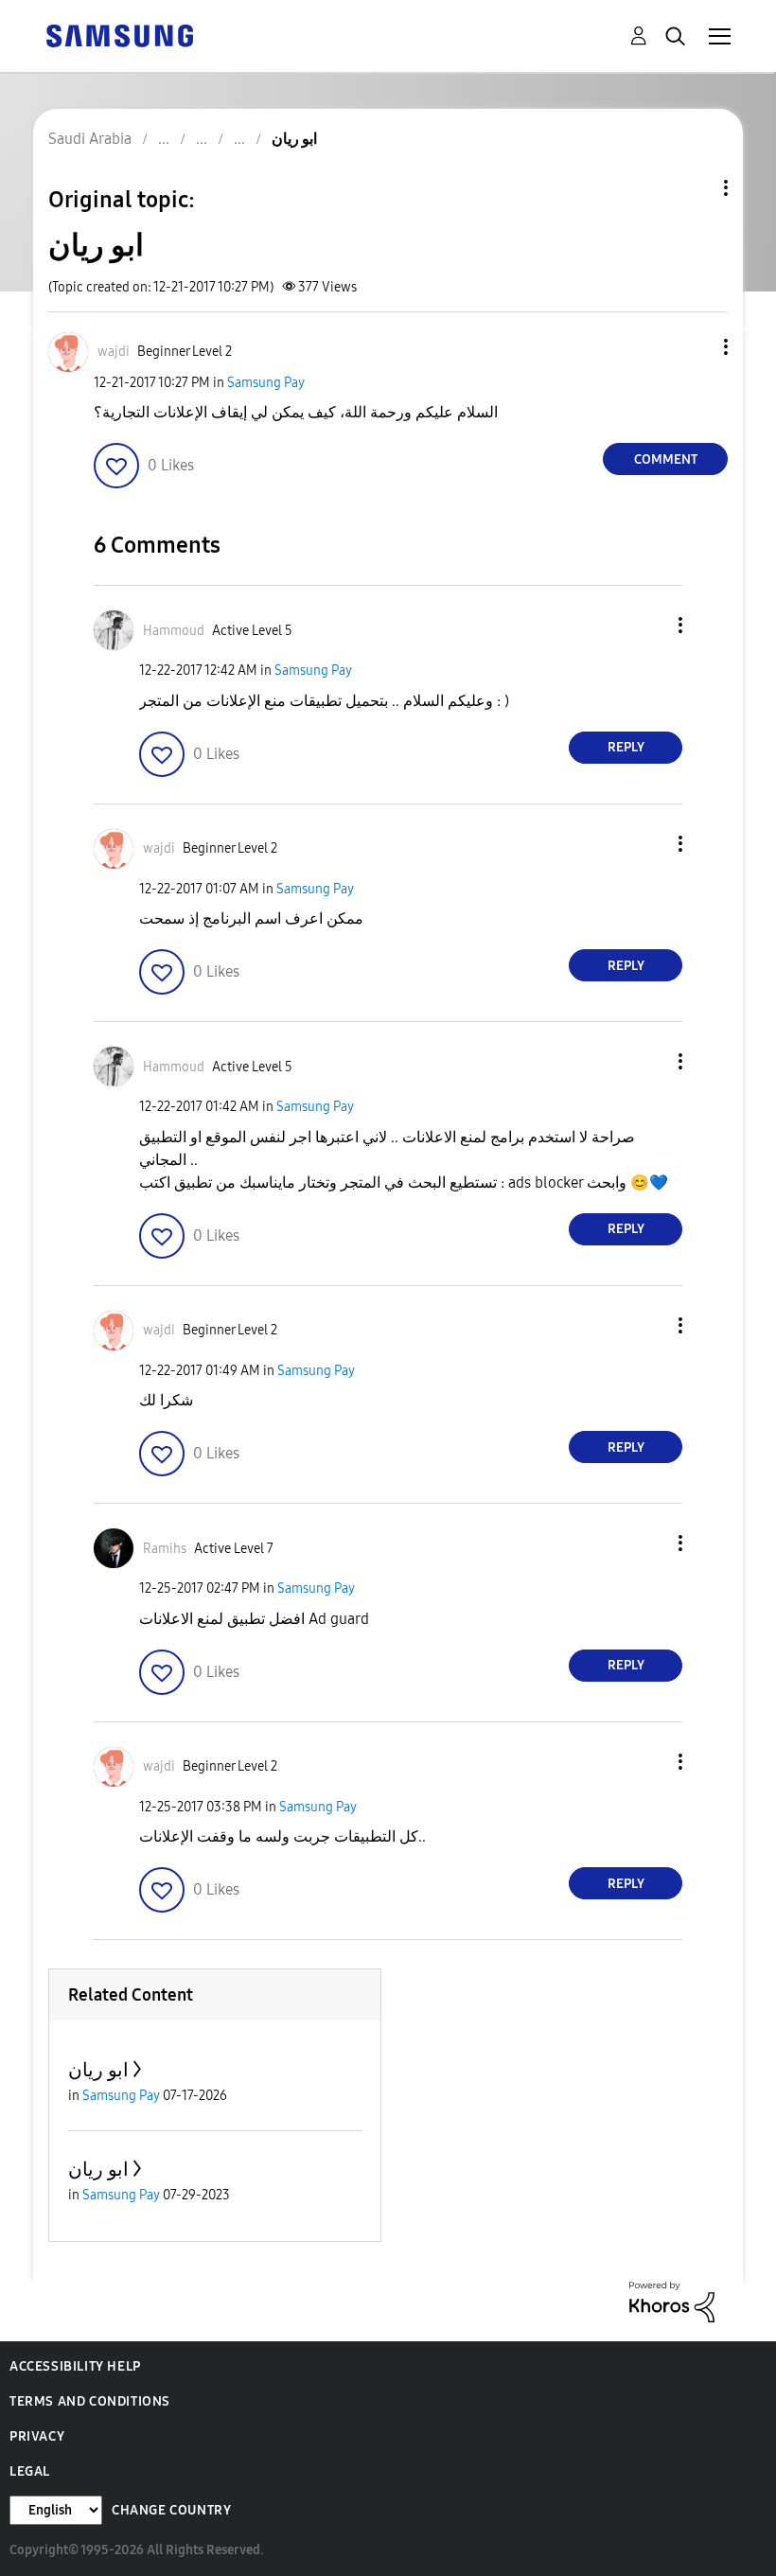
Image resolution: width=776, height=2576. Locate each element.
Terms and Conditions (90, 2401)
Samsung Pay (266, 383)
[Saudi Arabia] (119, 35)
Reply (626, 747)
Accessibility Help (75, 2366)
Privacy (37, 2436)
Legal (30, 2471)
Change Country (171, 2510)
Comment (666, 459)
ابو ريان (98, 2070)
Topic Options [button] (694, 188)
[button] (695, 347)
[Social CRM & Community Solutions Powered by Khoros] (672, 2301)
